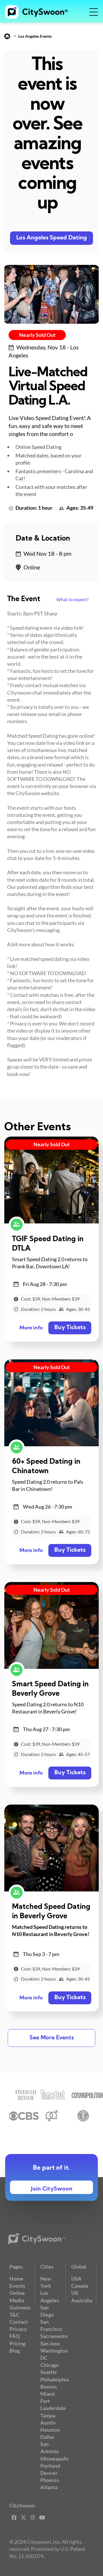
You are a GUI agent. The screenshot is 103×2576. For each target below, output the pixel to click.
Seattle (49, 2372)
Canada (80, 2286)
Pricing (17, 2343)
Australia (82, 2300)
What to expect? (72, 599)
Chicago (49, 2365)
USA (76, 2279)
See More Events (52, 2038)
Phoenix (50, 2480)
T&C (14, 2315)
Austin (48, 2423)
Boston (48, 2387)
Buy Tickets (70, 1328)
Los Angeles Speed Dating (52, 238)
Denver (49, 2473)
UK (75, 2293)
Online (17, 2293)
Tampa (48, 2415)
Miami (48, 2394)
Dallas (47, 2437)
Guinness (20, 2307)
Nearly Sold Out (37, 335)
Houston (50, 2430)
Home (16, 2279)
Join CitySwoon (52, 2189)
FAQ (15, 2336)
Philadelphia (55, 2379)
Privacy (18, 2329)
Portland (50, 2466)
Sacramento (54, 2336)
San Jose (50, 2343)
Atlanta (49, 2487)
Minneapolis (55, 2459)
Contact (19, 2322)
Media (17, 2300)
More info (31, 1328)
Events (17, 2286)
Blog (15, 2351)
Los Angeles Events (35, 36)
